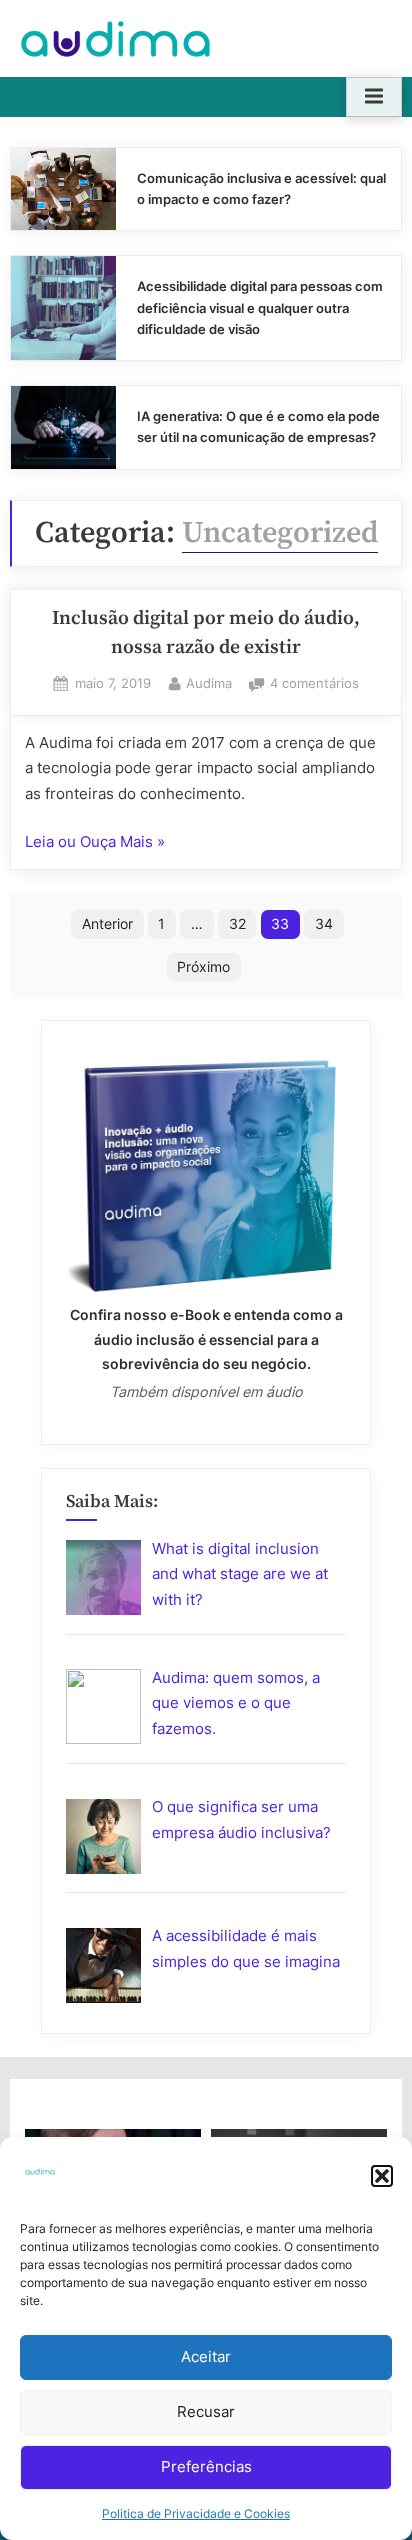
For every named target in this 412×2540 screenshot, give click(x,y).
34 (324, 923)
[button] (382, 2176)
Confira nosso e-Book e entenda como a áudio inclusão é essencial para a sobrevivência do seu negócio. (206, 1338)
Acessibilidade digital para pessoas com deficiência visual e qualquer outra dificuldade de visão (260, 308)
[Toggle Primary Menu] (374, 97)
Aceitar (206, 2356)
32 (237, 923)
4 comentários (314, 685)
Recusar (206, 2411)
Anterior (107, 923)
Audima (209, 683)
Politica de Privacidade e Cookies (196, 2513)
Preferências (206, 2466)
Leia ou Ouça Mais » (95, 843)
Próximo (203, 966)
